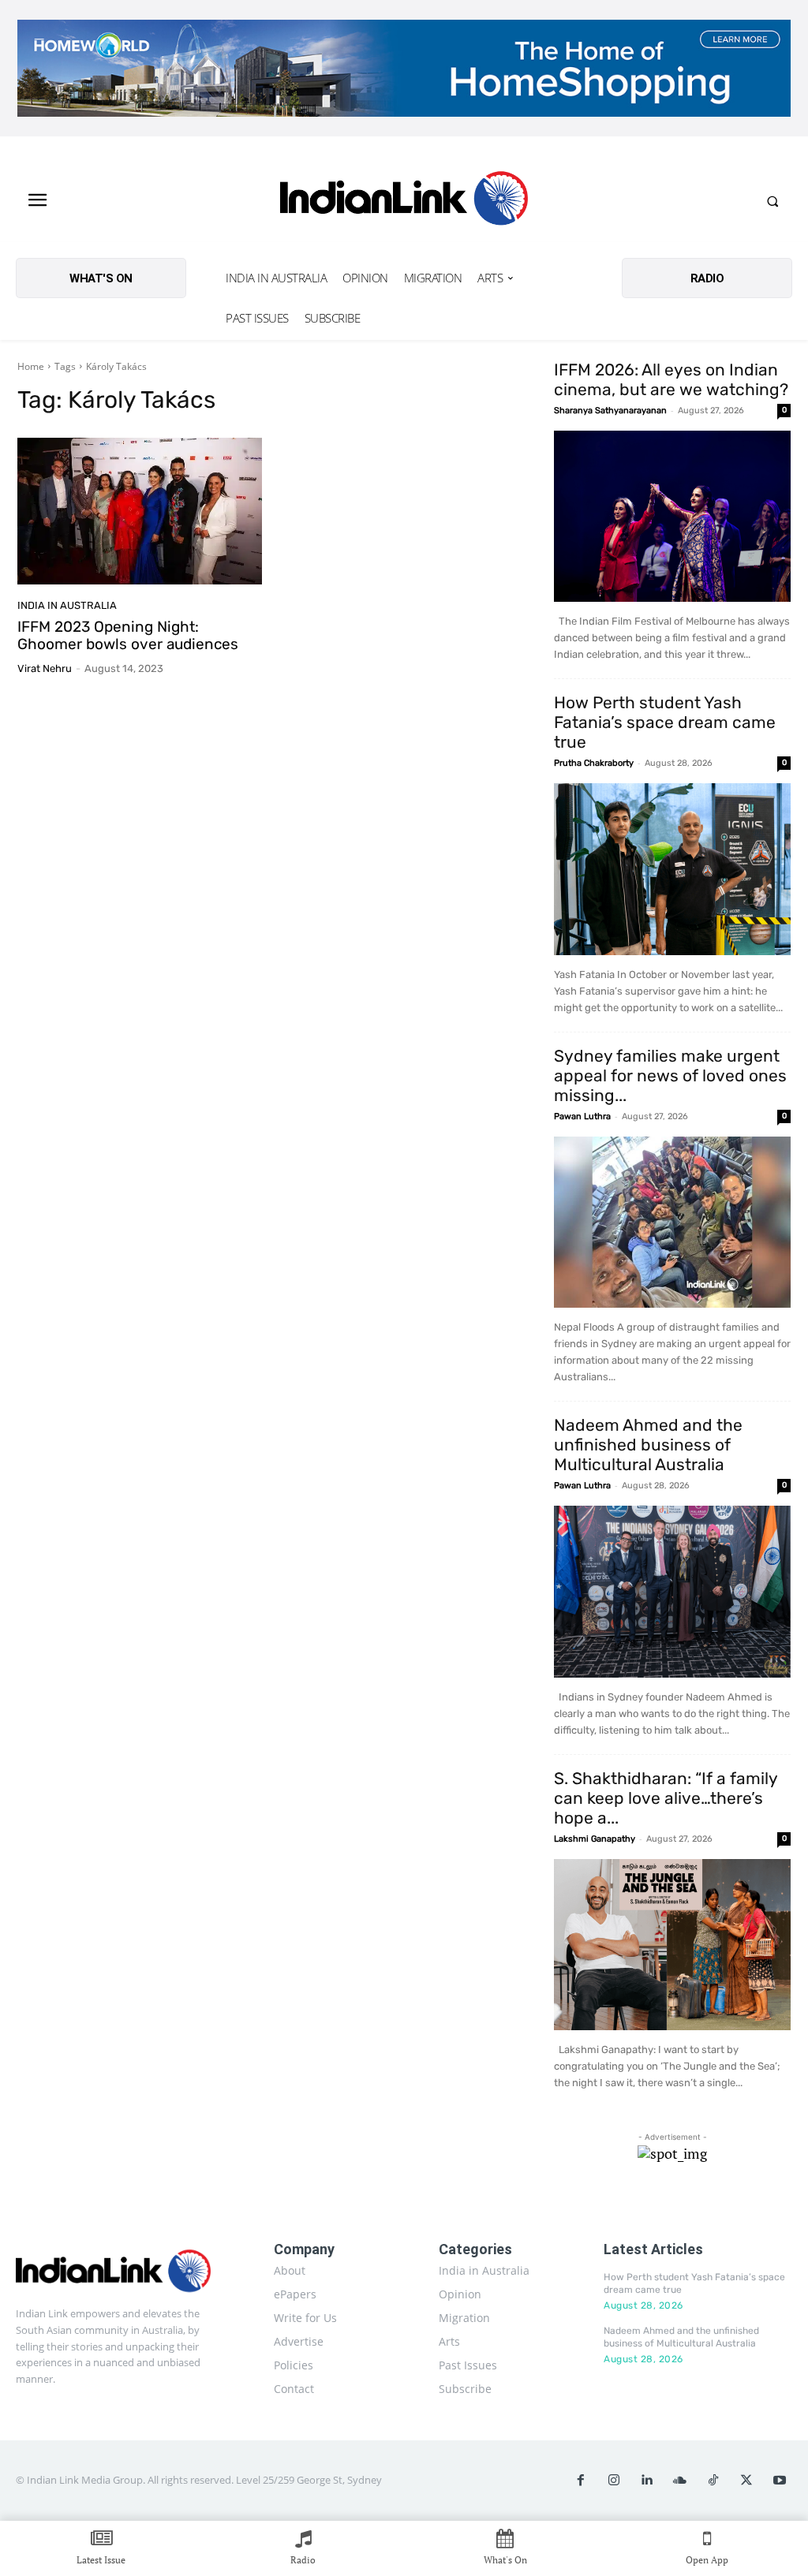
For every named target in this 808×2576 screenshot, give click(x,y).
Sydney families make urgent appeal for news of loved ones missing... (670, 1075)
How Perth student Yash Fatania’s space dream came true (665, 722)
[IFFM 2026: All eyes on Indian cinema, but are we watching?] (672, 517)
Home (31, 366)
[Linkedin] (647, 2481)
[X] (746, 2481)
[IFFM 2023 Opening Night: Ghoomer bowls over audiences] (140, 511)
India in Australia (67, 605)
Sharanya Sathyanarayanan (610, 411)
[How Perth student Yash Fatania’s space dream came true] (672, 869)
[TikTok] (713, 2481)
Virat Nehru (45, 668)
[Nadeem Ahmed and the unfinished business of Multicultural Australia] (672, 1592)
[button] (772, 201)
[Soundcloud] (680, 2481)
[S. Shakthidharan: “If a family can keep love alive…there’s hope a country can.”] (672, 1945)
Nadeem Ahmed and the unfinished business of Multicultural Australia (648, 1445)
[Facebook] (581, 2481)
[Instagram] (614, 2481)
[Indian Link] (404, 201)
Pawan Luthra (582, 1116)
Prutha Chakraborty (594, 763)
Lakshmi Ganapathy (595, 1839)
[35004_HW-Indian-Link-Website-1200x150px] (404, 68)
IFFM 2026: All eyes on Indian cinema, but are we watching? (671, 379)
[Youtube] (780, 2481)
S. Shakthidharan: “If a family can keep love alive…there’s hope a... (666, 1798)
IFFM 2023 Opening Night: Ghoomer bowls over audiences (128, 636)
